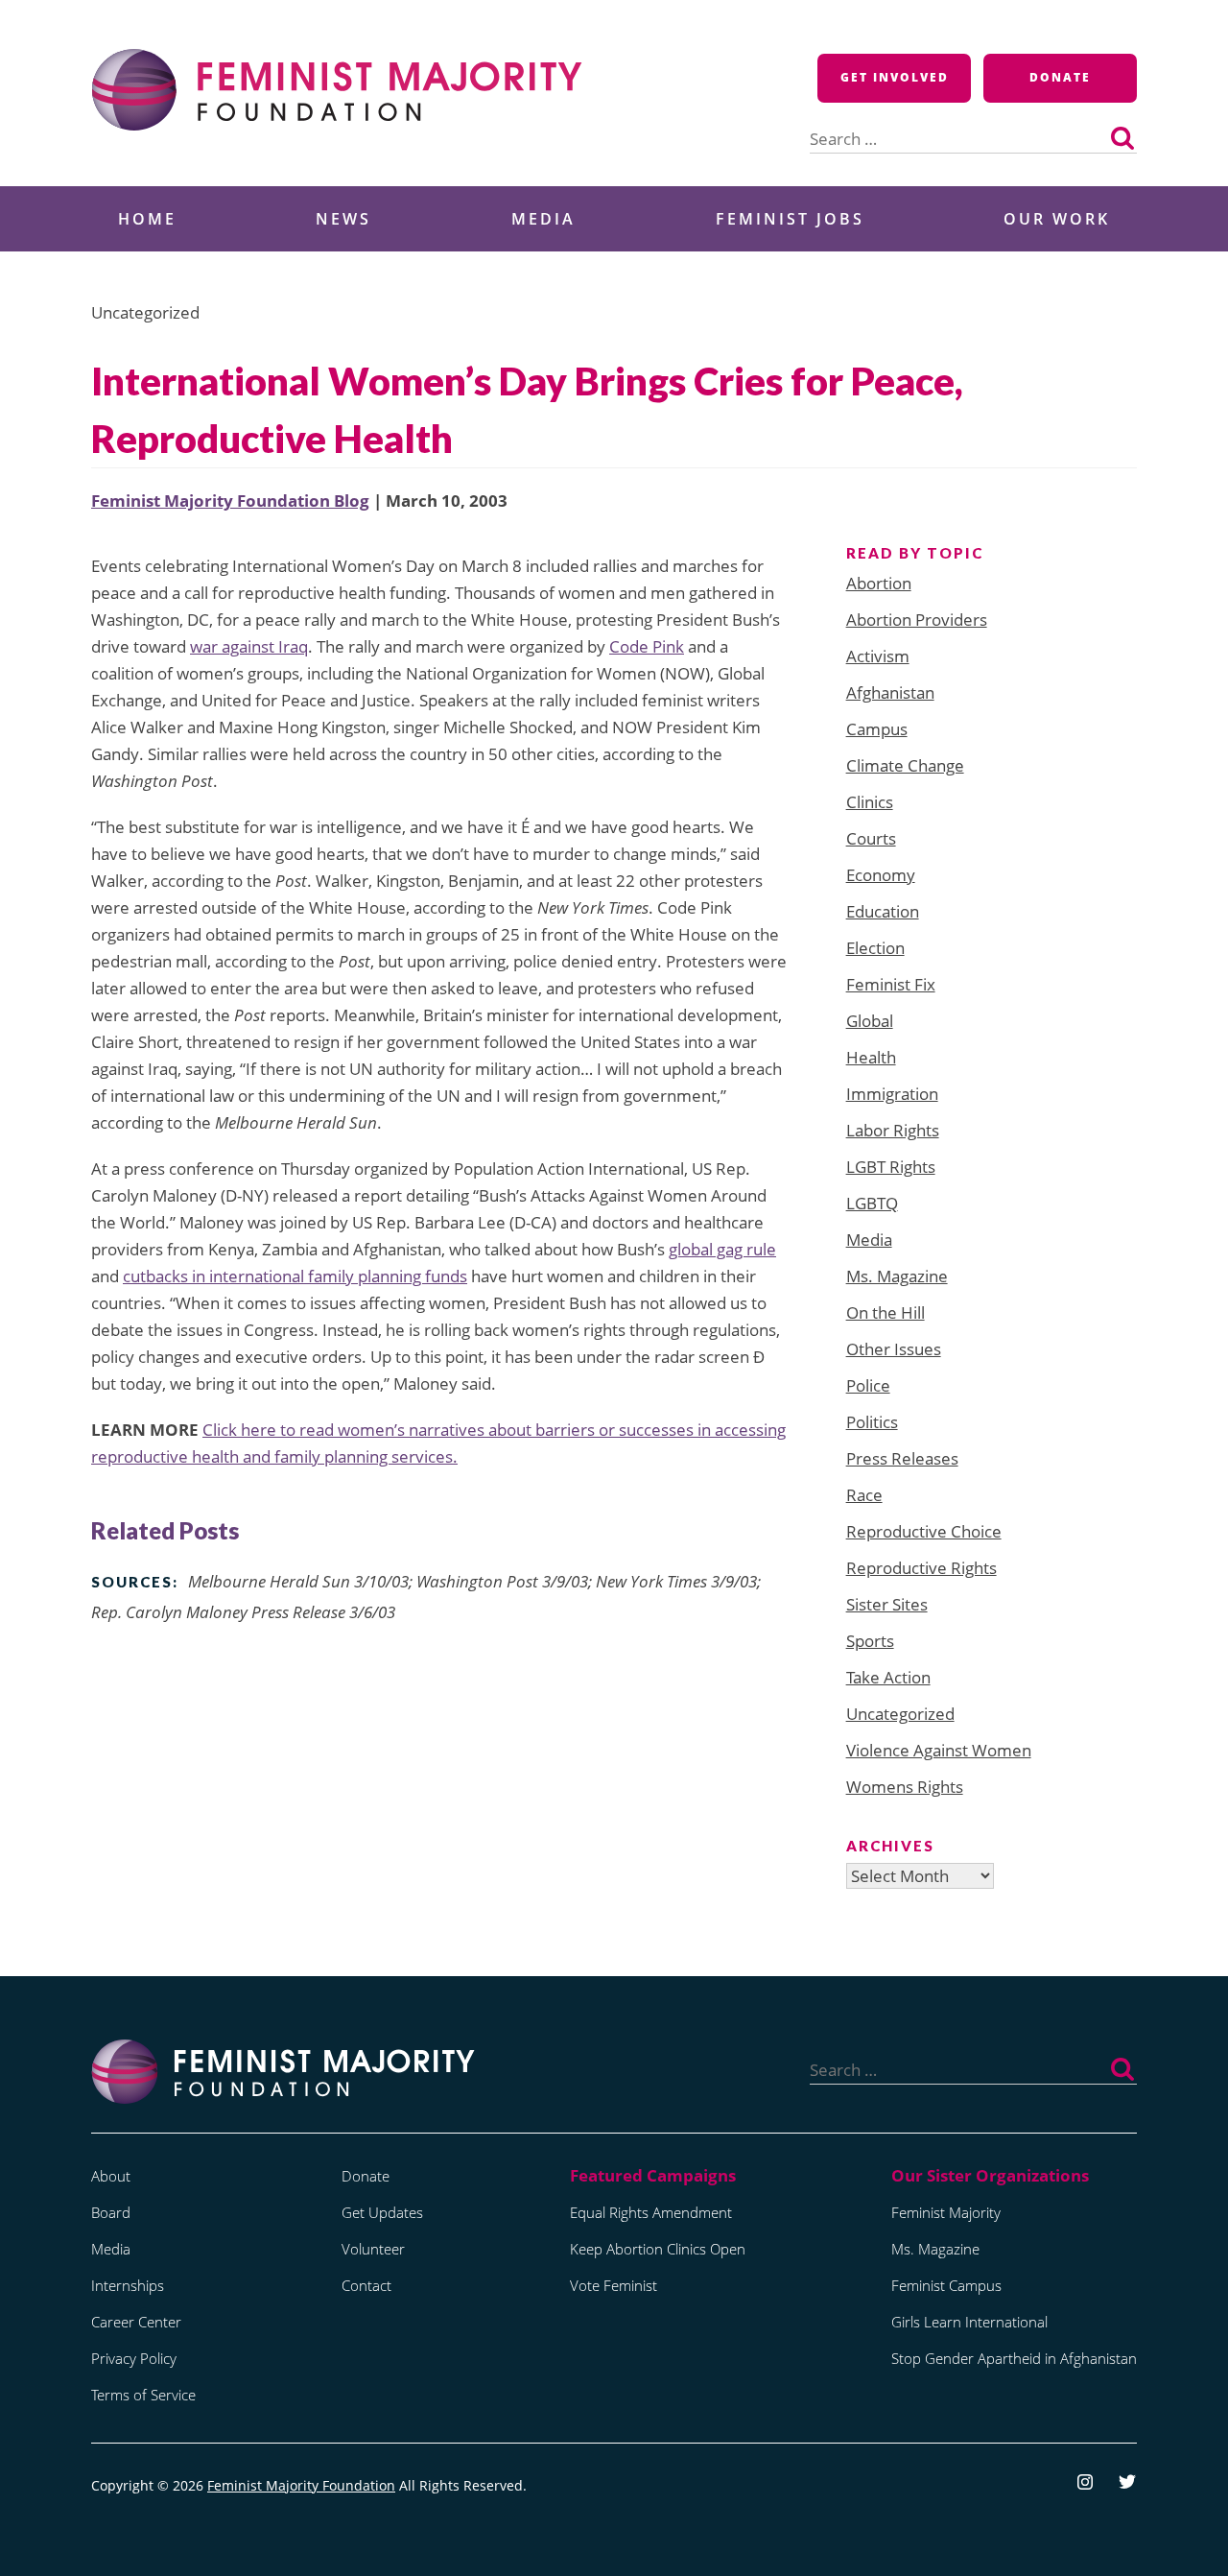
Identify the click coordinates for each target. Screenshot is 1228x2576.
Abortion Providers (917, 620)
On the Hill (886, 1312)
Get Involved (895, 77)
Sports (870, 1641)
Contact (366, 2285)
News (343, 219)
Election (875, 948)
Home (147, 219)
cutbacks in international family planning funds (295, 1276)
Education (883, 911)
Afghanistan (890, 692)
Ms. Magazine (897, 1276)
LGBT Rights (891, 1167)
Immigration (892, 1094)
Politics (872, 1422)
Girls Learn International (969, 2322)
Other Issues (894, 1349)
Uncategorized (900, 1714)
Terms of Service (143, 2395)
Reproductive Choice (924, 1531)
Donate (1060, 77)
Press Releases (902, 1458)
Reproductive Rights (921, 1568)
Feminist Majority (946, 2212)
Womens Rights (905, 1787)
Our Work (1057, 219)
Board (111, 2212)
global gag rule (722, 1249)
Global (870, 1021)
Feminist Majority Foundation (301, 2485)
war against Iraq (249, 646)
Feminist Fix (891, 984)
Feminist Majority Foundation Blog (230, 501)
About (111, 2176)
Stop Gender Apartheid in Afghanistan (1014, 2358)
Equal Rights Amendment (651, 2212)
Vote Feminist (614, 2285)
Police (868, 1385)
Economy (881, 875)
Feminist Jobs (790, 219)
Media (543, 219)
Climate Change (905, 765)
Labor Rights (893, 1130)
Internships (128, 2285)
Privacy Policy (134, 2358)
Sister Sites (887, 1604)
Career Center (136, 2322)
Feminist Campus (946, 2285)
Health (871, 1057)
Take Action (888, 1677)
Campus (877, 729)
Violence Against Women (939, 1750)
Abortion (879, 583)
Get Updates (382, 2212)
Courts (871, 838)
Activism (878, 656)
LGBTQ (872, 1203)
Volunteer (373, 2249)
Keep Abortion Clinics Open (658, 2249)
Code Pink (647, 646)
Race (864, 1495)
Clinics (870, 802)
